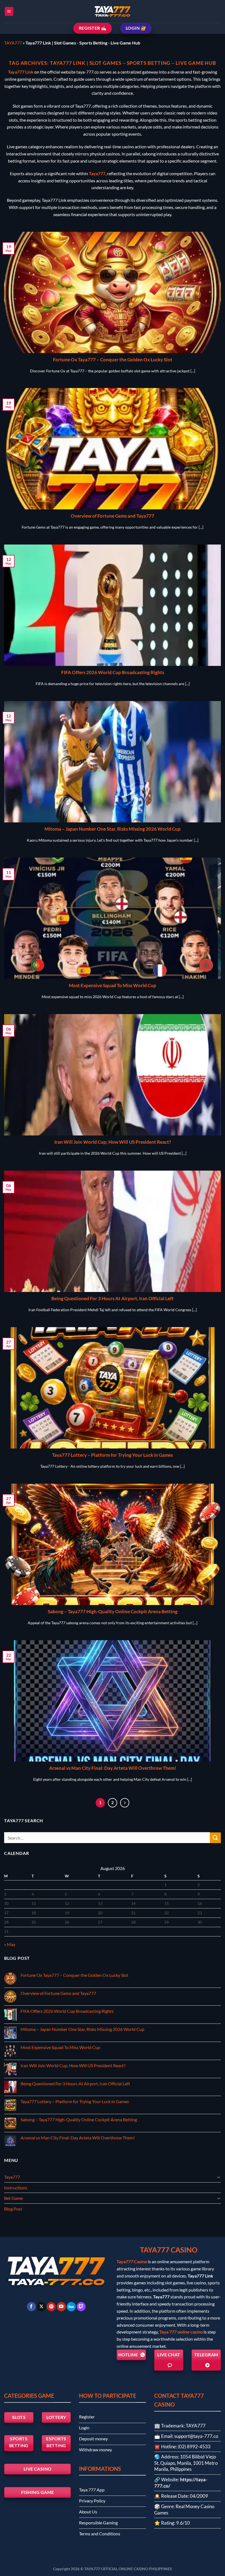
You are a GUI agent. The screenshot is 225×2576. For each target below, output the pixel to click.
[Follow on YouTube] (61, 2307)
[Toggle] (219, 2177)
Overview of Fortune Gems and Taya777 (113, 516)
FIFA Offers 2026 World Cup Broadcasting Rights (113, 672)
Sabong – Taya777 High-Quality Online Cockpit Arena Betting (113, 1612)
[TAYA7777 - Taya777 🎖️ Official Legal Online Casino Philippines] (113, 12)
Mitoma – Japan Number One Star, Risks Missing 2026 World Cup (113, 829)
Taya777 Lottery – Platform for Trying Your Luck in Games (113, 1455)
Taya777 (97, 173)
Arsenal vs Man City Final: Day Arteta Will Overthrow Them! (113, 1768)
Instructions (16, 2188)
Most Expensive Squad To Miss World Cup (113, 986)
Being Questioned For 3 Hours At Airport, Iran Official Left (113, 1299)
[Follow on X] (41, 2307)
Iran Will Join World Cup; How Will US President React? (113, 1142)
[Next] (125, 1803)
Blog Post (13, 2209)
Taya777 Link (21, 72)
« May (10, 1944)
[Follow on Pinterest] (51, 2307)
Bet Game (13, 2198)
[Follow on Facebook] (31, 2307)
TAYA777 (13, 43)
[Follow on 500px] (71, 2307)
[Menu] (9, 11)
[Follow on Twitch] (81, 2307)
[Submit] (215, 1838)
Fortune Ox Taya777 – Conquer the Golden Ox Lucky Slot (113, 360)
